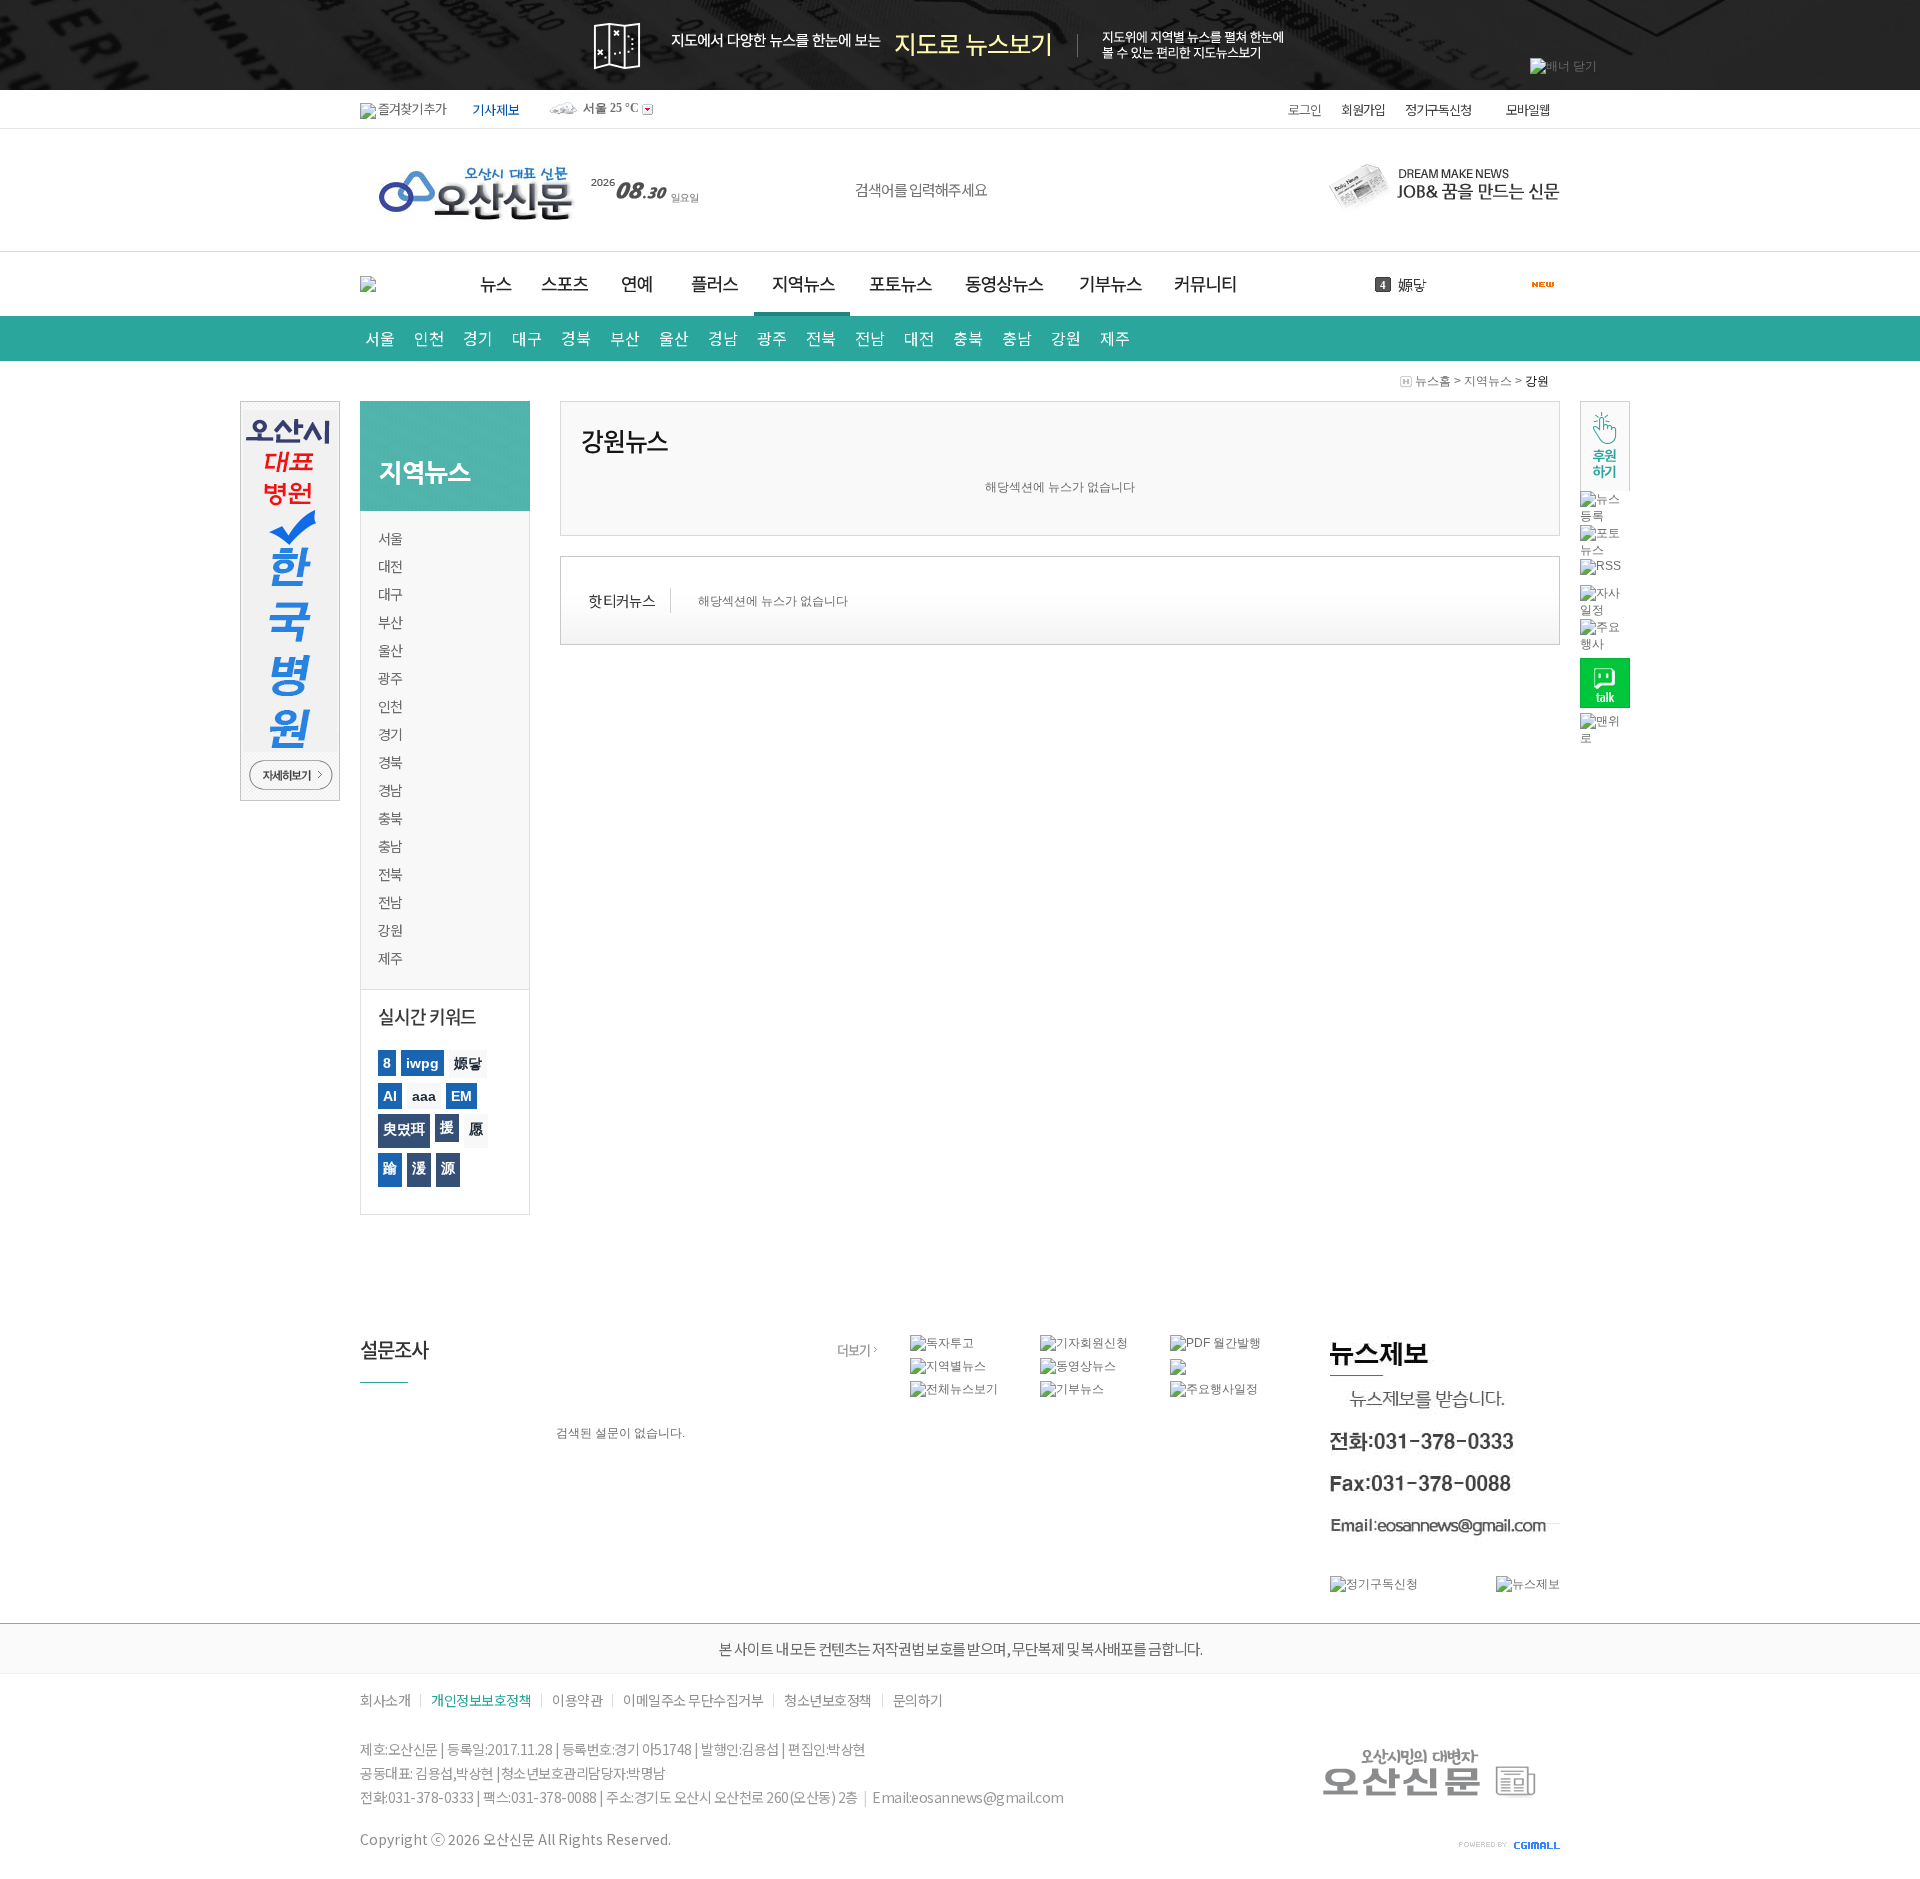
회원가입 (1363, 109)
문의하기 (918, 1700)
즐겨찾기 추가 (411, 108)
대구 (526, 338)
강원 (1065, 338)
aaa (424, 1096)
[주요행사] (1605, 644)
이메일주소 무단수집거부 (693, 1700)
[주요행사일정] (1214, 1389)
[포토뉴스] (1605, 550)
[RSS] (1600, 566)
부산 (624, 338)
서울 (379, 338)
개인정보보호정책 (481, 1700)
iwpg (422, 1063)
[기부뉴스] (1072, 1389)
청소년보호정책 (828, 1700)
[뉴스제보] (1528, 1584)
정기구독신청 (1438, 109)
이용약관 (577, 1700)
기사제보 (496, 109)
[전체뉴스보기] (954, 1389)
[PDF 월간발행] (1215, 1343)
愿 (476, 1129)
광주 (771, 338)
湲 (419, 1168)
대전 (918, 338)
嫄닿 (1412, 284)
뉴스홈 (1433, 381)
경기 (477, 338)
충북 (967, 338)
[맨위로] (1605, 738)
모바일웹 (1528, 109)
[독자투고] (942, 1343)
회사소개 (385, 1700)
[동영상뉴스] (1078, 1366)
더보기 (853, 1349)
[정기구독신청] (1374, 1584)
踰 (390, 1168)
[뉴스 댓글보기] (1178, 1371)
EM (461, 1096)
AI (390, 1096)
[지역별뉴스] (948, 1366)
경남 (722, 338)
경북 (575, 338)
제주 (1114, 338)
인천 (428, 338)
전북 (820, 338)
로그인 (1304, 109)
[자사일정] (1605, 610)
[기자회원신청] (1105, 1343)
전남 (869, 338)
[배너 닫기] (1563, 66)
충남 (1016, 338)
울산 (673, 338)
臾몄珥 (404, 1129)
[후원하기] (1605, 487)
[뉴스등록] (1605, 516)
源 (448, 1168)
